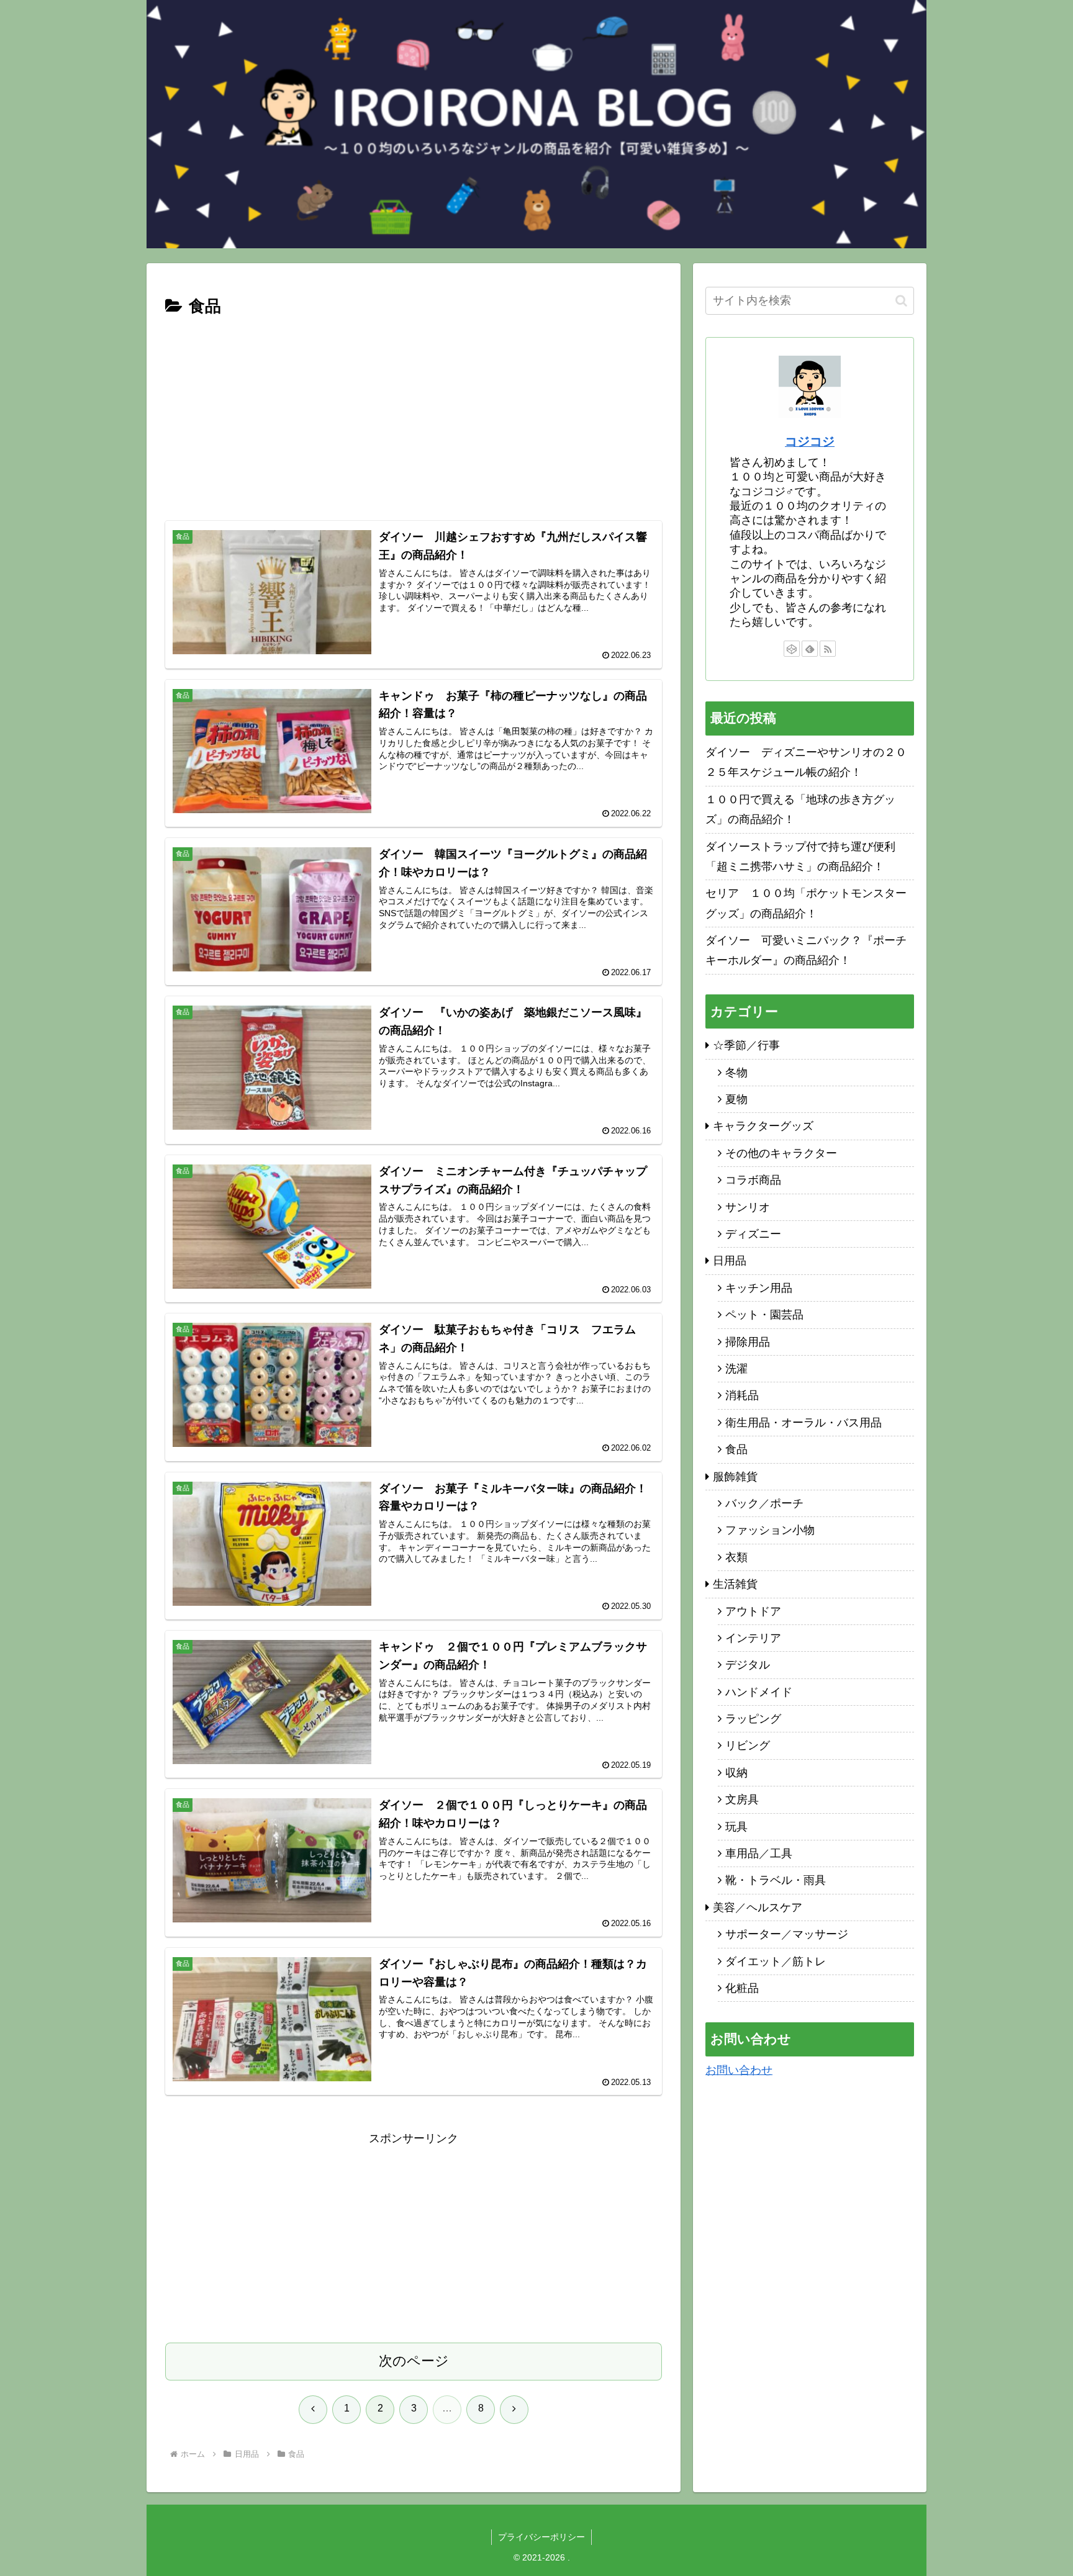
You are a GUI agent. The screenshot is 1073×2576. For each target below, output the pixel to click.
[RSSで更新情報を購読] (828, 649)
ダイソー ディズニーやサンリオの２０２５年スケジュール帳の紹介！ (806, 762)
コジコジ (810, 441)
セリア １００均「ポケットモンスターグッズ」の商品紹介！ (806, 903)
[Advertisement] (414, 414)
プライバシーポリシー (541, 2537)
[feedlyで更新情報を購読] (810, 649)
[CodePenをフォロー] (792, 649)
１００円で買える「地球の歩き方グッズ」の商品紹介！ (800, 809)
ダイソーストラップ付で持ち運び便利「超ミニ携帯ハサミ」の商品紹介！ (800, 857)
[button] (901, 301)
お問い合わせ (739, 2070)
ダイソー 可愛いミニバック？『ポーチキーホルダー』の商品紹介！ (806, 950)
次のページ (414, 2361)
